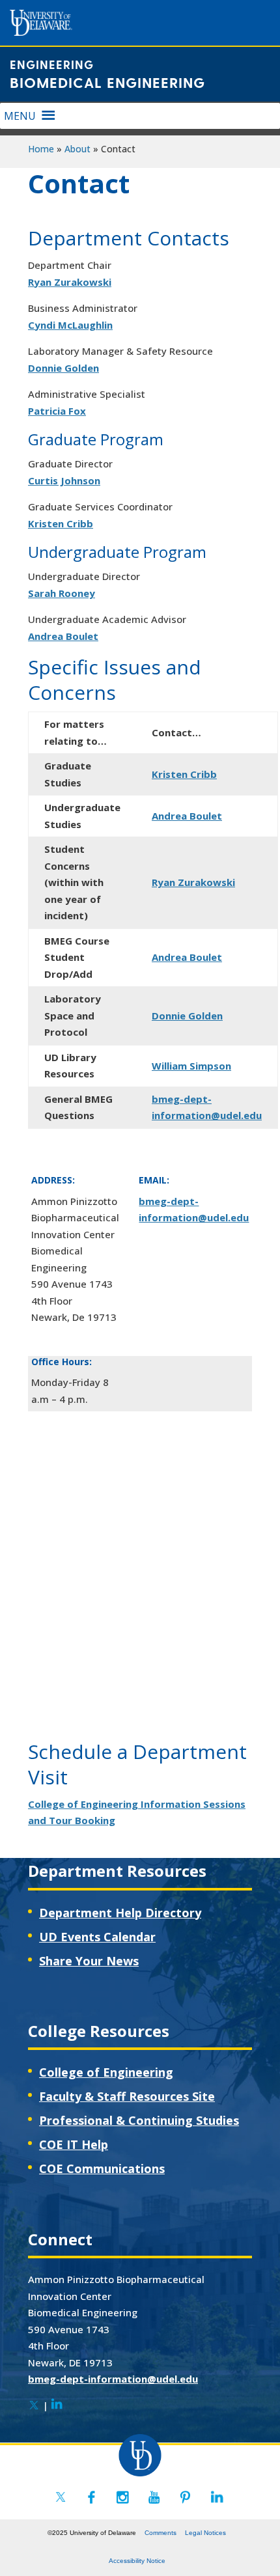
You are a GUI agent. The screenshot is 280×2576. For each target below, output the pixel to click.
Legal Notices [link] (205, 2533)
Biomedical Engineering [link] (107, 82)
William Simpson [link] (191, 1066)
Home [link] (41, 149)
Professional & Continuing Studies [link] (139, 2120)
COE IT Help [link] (74, 2144)
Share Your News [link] (89, 1961)
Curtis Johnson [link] (64, 480)
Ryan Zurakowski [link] (70, 282)
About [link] (77, 149)
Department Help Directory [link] (120, 1913)
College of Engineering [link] (106, 2072)
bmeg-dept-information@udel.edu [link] (113, 2379)
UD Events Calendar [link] (97, 1937)
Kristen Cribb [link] (61, 523)
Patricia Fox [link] (57, 411)
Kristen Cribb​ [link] (184, 774)
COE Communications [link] (102, 2168)
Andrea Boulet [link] (63, 636)
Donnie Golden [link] (63, 368)
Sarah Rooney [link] (62, 593)
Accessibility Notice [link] (137, 2561)
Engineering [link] (52, 64)
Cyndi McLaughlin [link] (70, 325)
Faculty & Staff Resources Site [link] (127, 2096)
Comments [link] (161, 2533)
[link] (34, 2405)
